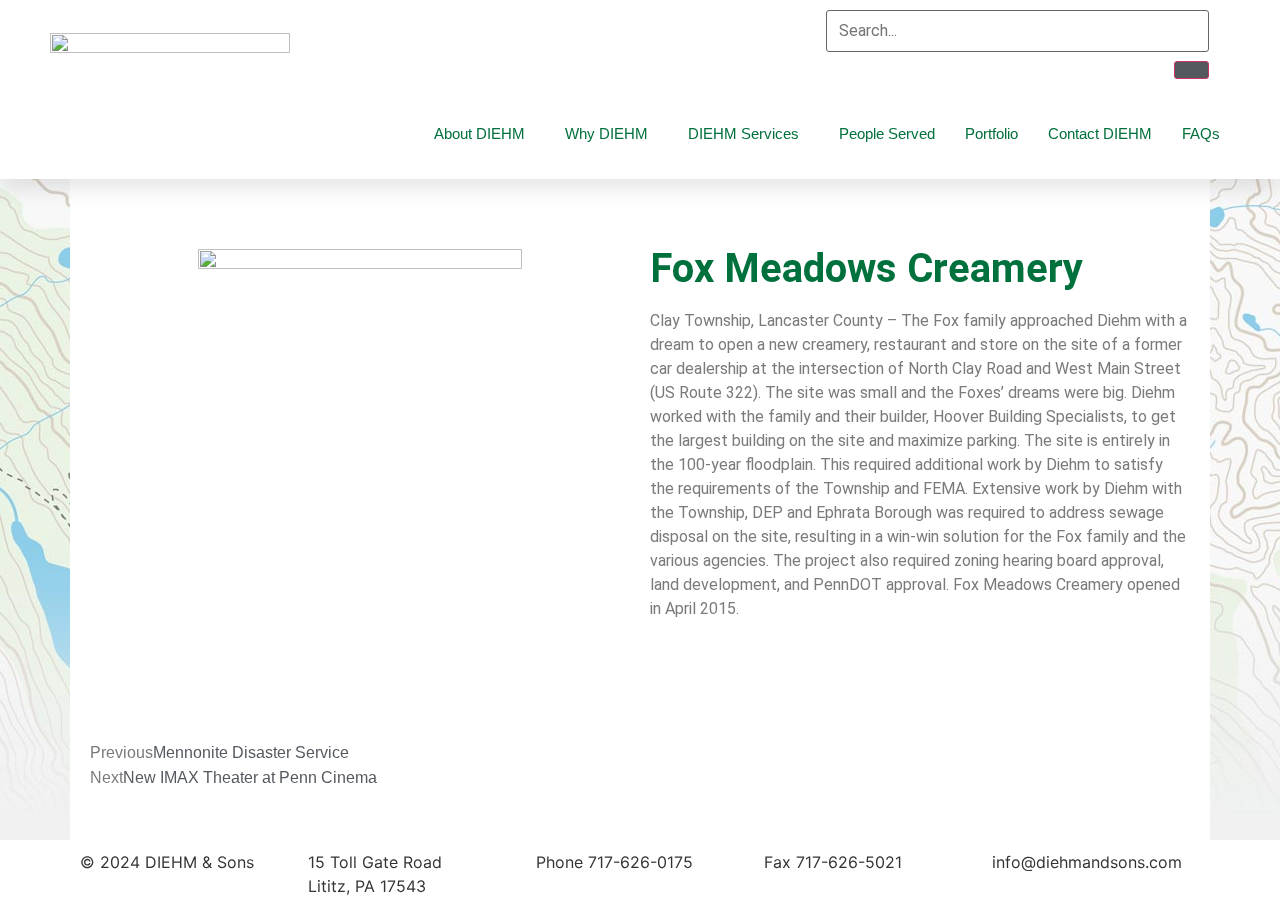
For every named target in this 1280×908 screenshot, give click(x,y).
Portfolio (991, 133)
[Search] (1191, 70)
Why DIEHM (606, 133)
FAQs (1201, 133)
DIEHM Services (743, 133)
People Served (887, 133)
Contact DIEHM (1100, 133)
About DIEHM (479, 133)
